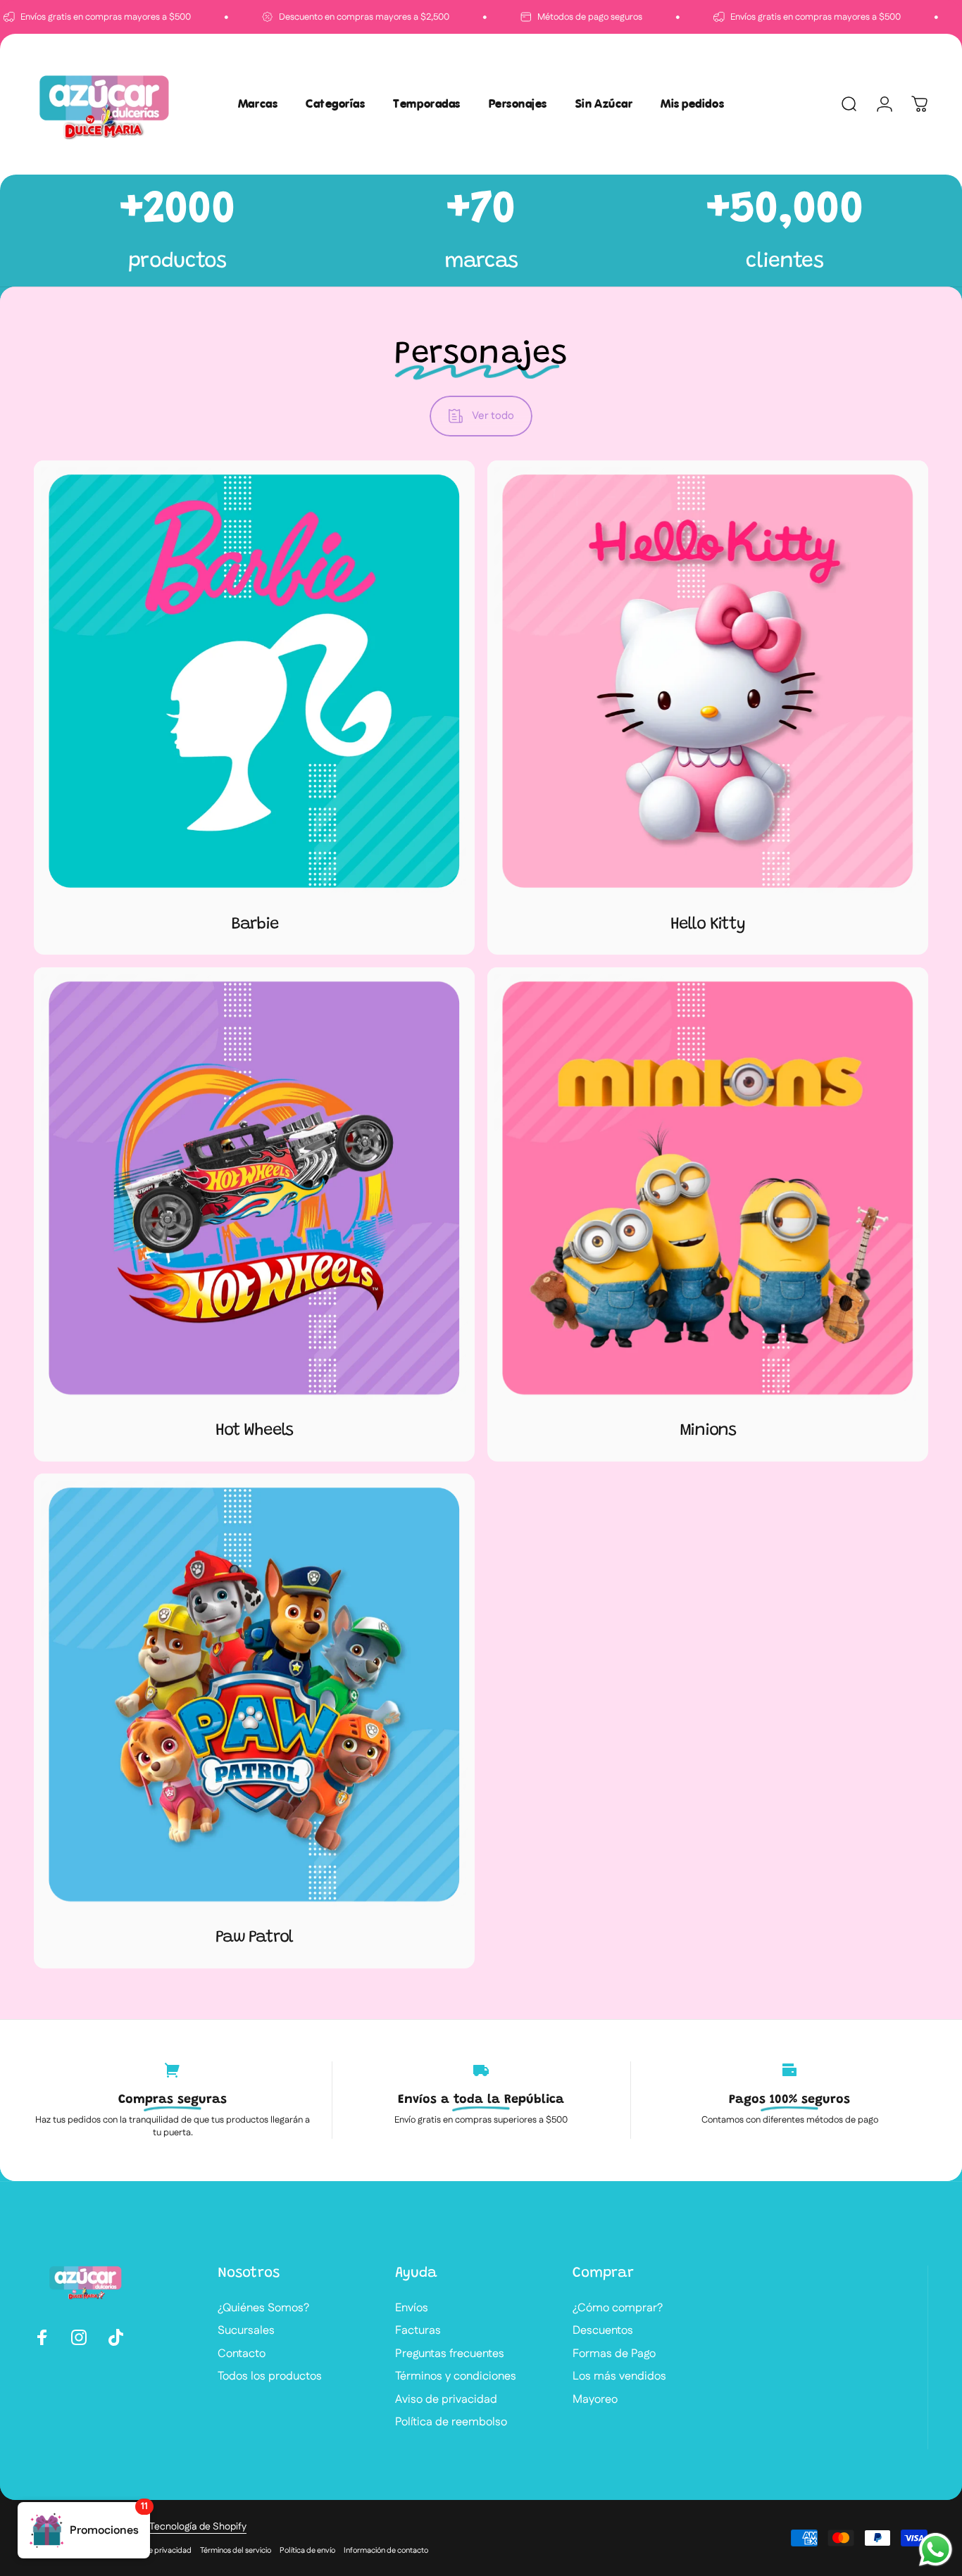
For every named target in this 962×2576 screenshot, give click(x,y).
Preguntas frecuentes (450, 2354)
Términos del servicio (236, 2551)
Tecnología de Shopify (198, 2527)
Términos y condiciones (456, 2377)
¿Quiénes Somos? (263, 2308)
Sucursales (246, 2331)
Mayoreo (595, 2400)
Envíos (412, 2308)
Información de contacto (386, 2551)
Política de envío (307, 2551)
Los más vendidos (619, 2377)
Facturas (418, 2331)
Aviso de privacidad (446, 2400)
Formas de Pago (614, 2354)
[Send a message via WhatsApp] (936, 2550)
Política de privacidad (154, 2551)
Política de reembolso (451, 2423)
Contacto (242, 2354)
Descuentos (603, 2331)
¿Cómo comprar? (618, 2308)
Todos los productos (270, 2377)
